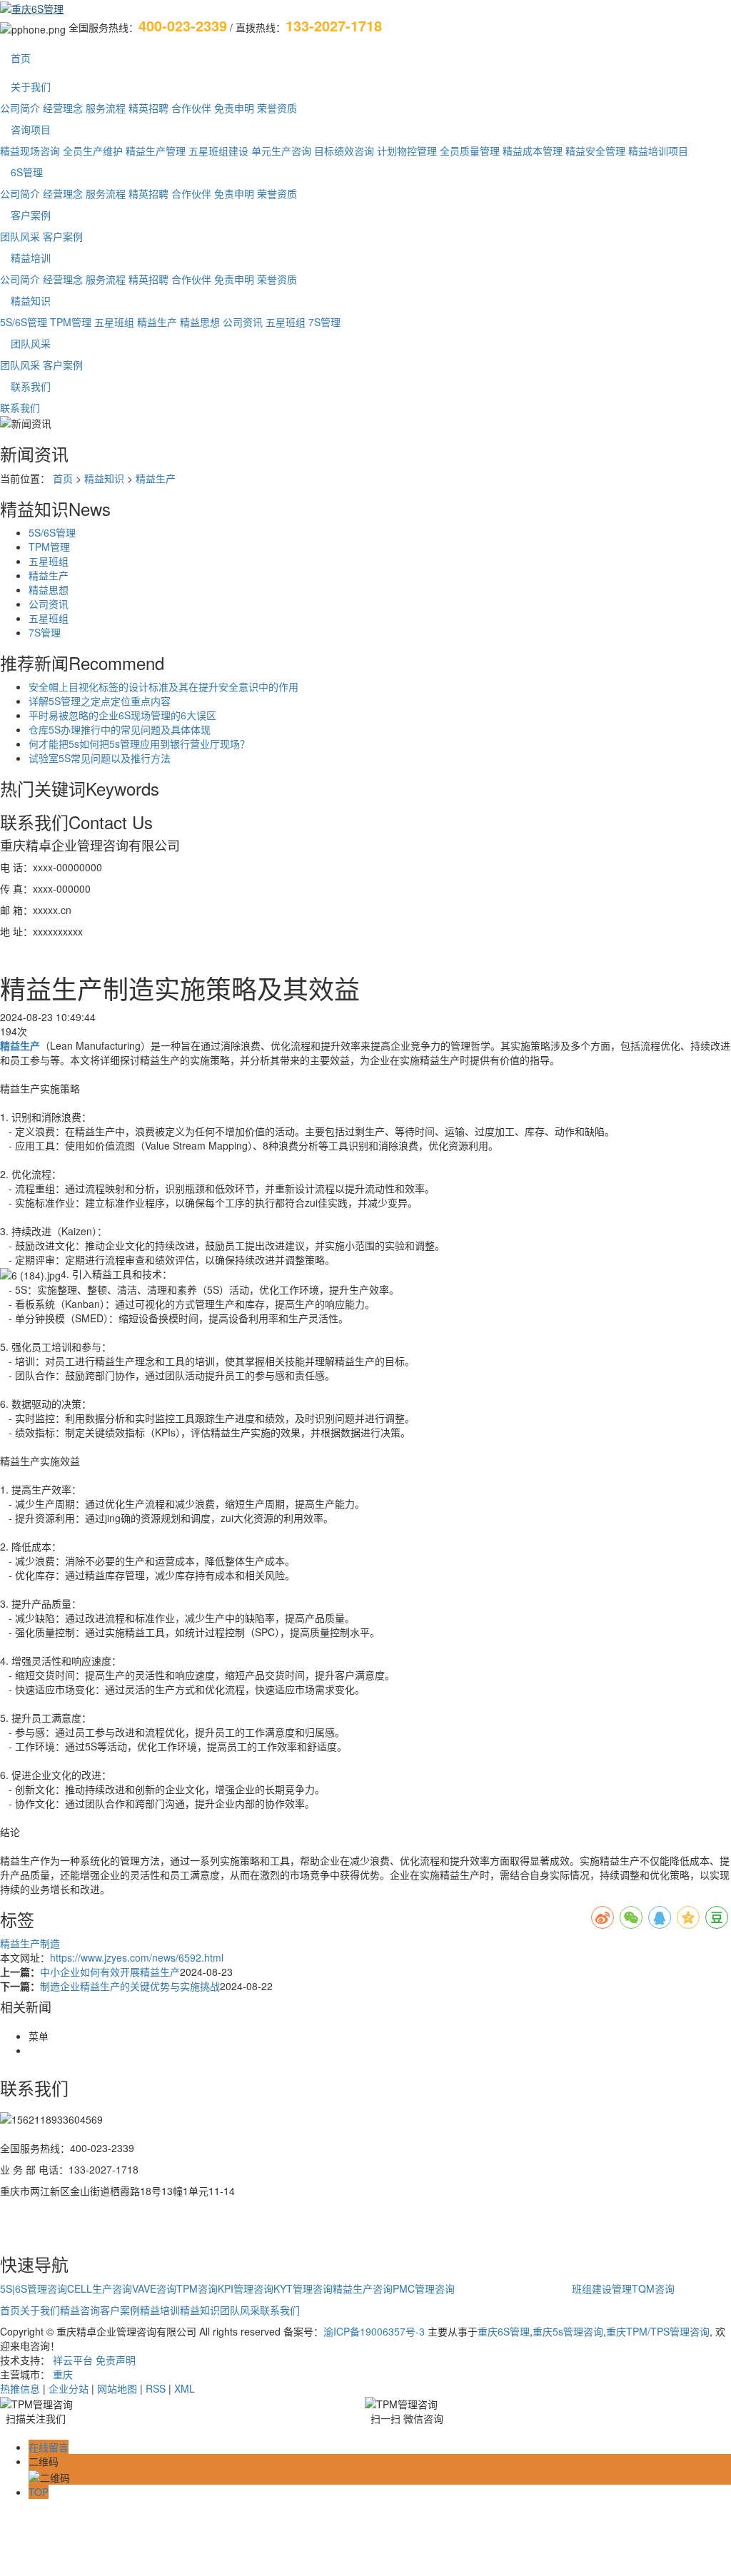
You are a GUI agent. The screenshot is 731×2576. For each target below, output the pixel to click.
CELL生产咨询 (100, 2288)
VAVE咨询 (154, 2288)
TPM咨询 (197, 2288)
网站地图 (117, 2388)
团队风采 (20, 236)
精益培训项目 (658, 151)
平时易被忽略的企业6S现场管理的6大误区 (122, 715)
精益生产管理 (156, 151)
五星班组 (114, 322)
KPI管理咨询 (246, 2288)
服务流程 (106, 108)
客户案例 (31, 215)
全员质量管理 (470, 151)
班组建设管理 (602, 2288)
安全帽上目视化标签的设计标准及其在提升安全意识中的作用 (163, 686)
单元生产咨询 (281, 151)
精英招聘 (148, 108)
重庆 (63, 2374)
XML (185, 2388)
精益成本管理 (533, 151)
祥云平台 (73, 2360)
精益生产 (157, 322)
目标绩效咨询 (344, 151)
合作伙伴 (191, 108)
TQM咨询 (653, 2288)
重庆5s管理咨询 (568, 2331)
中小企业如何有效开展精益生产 (110, 1972)
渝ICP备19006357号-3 (374, 2331)
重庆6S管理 (504, 2331)
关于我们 (31, 86)
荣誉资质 (277, 108)
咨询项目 (31, 129)
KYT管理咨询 (303, 2288)
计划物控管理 (407, 151)
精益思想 (200, 322)
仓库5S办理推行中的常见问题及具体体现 (120, 729)
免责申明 (234, 108)
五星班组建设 (218, 151)
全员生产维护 (93, 151)
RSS (156, 2388)
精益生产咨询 (363, 2288)
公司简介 (20, 108)
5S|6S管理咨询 (34, 2288)
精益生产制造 (30, 1943)
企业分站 (69, 2388)
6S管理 (27, 172)
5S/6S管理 (24, 322)
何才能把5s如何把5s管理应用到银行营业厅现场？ (139, 744)
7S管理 (324, 322)
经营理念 (63, 108)
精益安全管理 (595, 151)
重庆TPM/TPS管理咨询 (658, 2331)
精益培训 (31, 258)
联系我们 (31, 386)
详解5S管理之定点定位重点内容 (100, 701)
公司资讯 (243, 322)
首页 (21, 58)
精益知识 (31, 300)
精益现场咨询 (30, 151)
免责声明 (116, 2360)
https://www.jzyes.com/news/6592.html (137, 1957)
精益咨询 (80, 2310)
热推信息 (20, 2388)
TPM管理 (71, 322)
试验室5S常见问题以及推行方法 (100, 758)
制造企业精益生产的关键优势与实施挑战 (130, 1986)
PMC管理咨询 (424, 2288)
